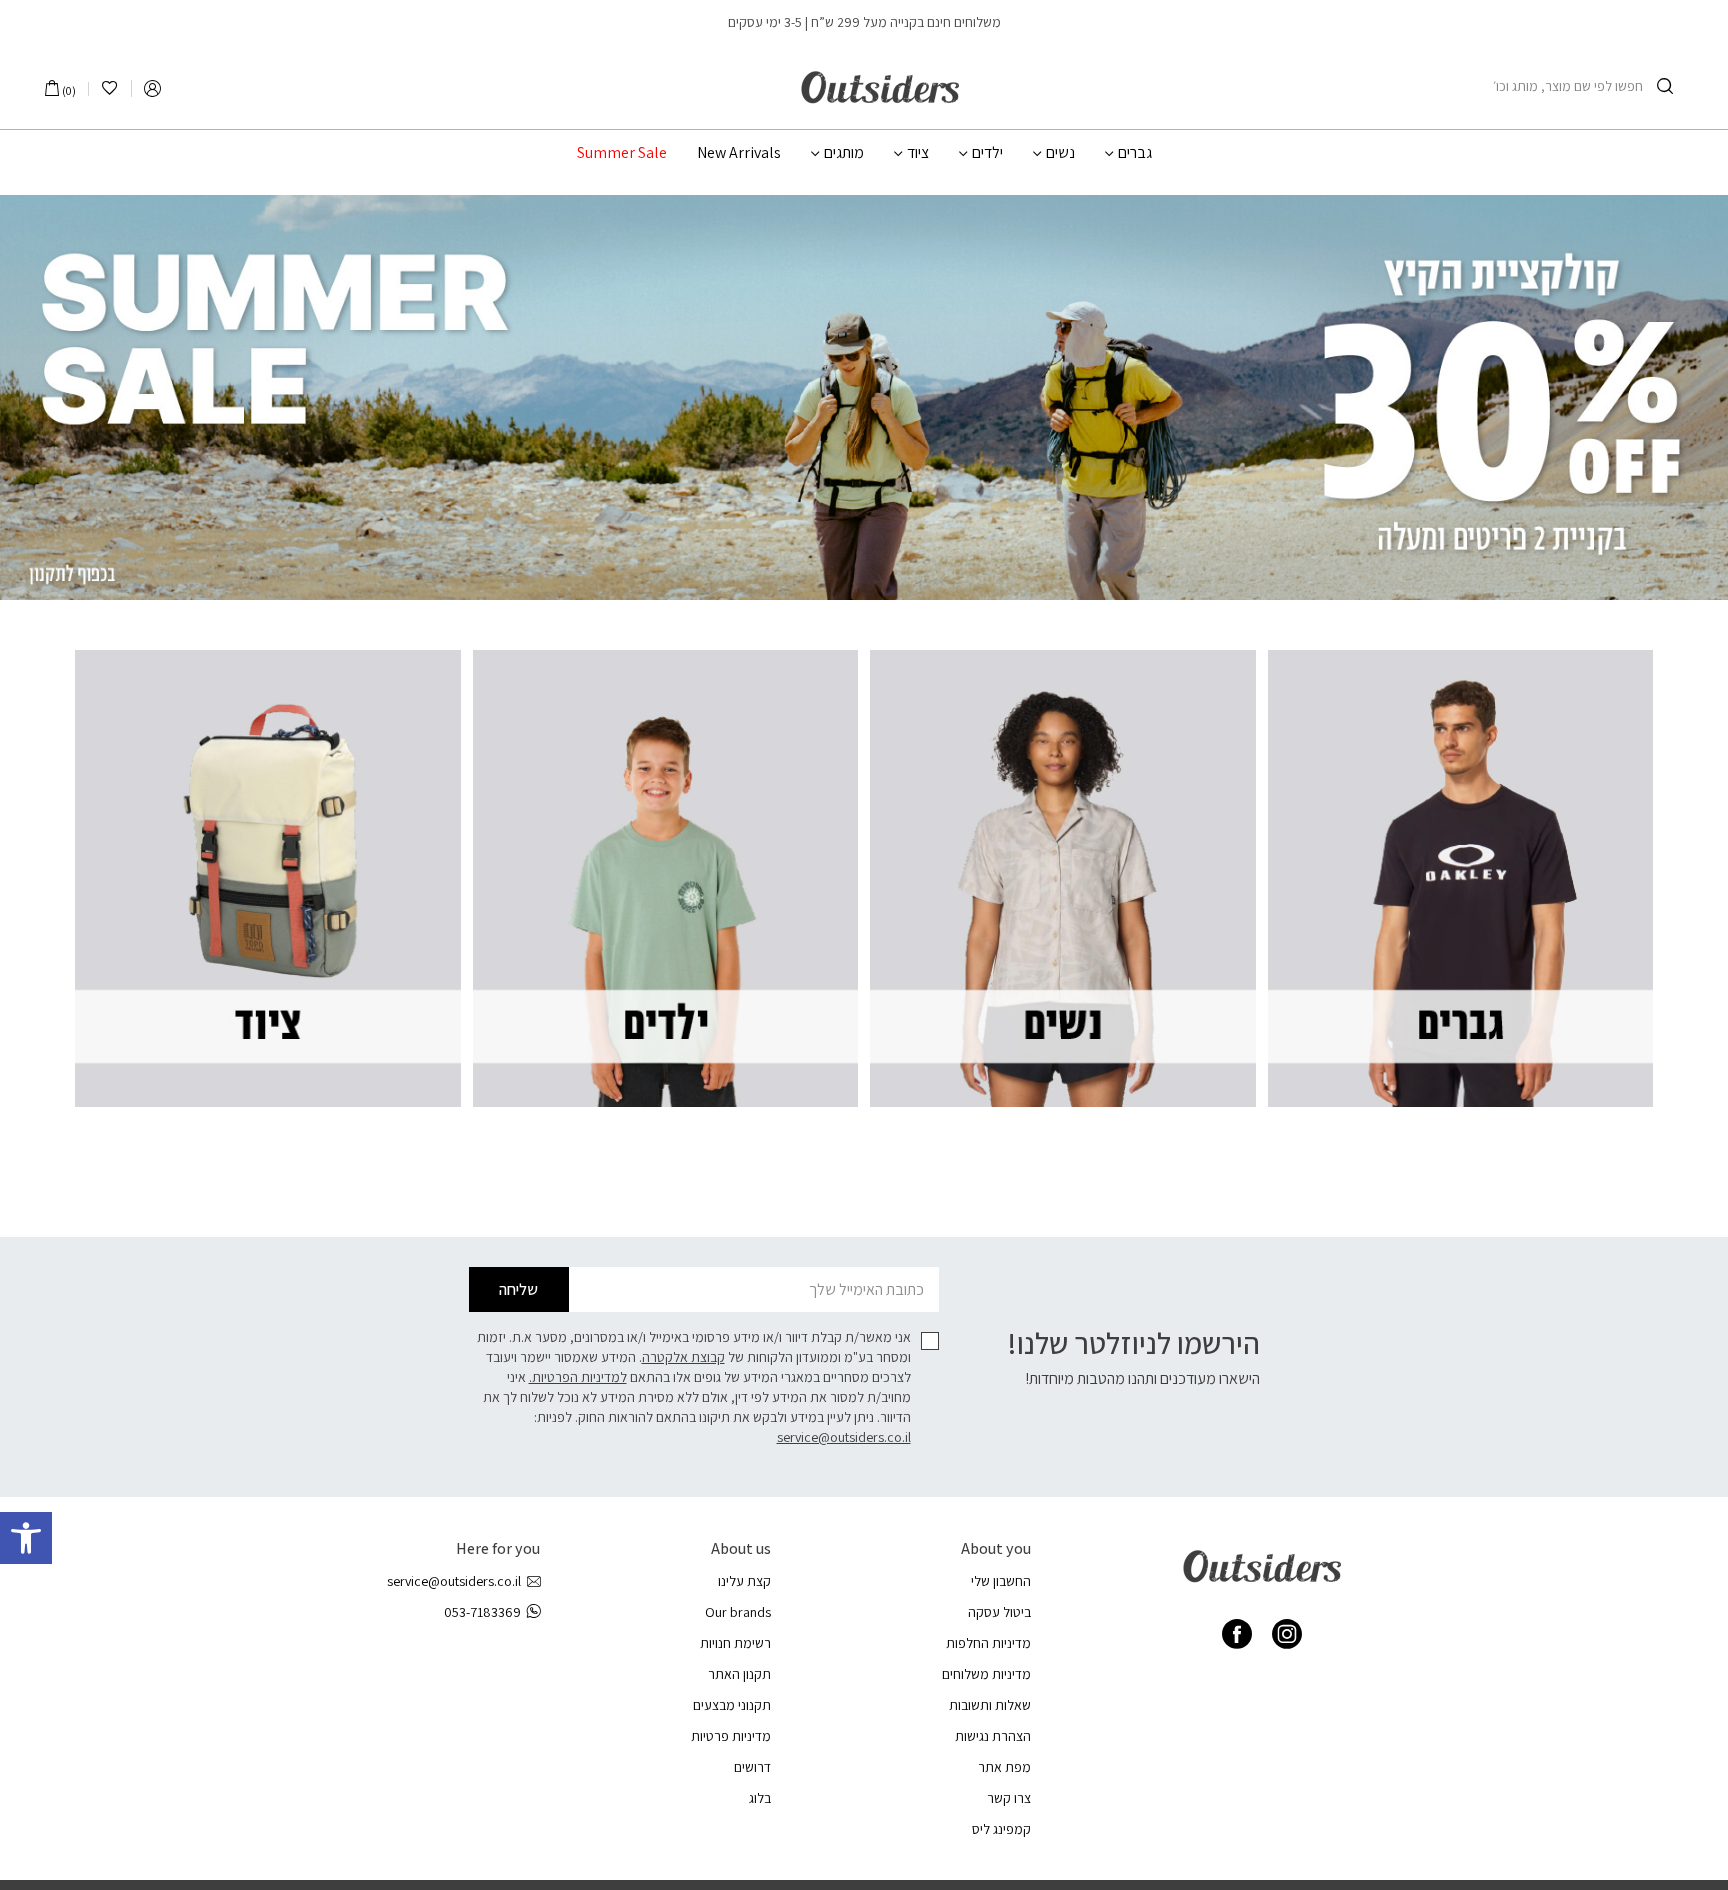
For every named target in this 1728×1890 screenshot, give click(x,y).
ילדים (987, 153)
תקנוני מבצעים (732, 1705)
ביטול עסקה (999, 1612)
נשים (1060, 153)
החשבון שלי (1001, 1581)
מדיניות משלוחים (986, 1674)
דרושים (752, 1767)
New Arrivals (739, 153)
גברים (1135, 153)
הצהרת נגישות (993, 1736)
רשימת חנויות (735, 1643)
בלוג (760, 1798)
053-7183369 (482, 1612)
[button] (26, 1538)
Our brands (738, 1612)
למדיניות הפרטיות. (578, 1377)
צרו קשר (1009, 1798)
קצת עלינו (744, 1581)
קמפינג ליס (1001, 1829)
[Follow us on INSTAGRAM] (1287, 1634)
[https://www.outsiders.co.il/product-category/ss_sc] (864, 397)
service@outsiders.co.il (844, 1437)
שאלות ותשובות (990, 1705)
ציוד (918, 153)
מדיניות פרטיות (731, 1736)
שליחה (518, 1289)
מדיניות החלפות (988, 1643)
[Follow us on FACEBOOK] (1237, 1634)
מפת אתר (1004, 1767)
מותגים (844, 153)
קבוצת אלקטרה (683, 1357)
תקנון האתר (739, 1674)
